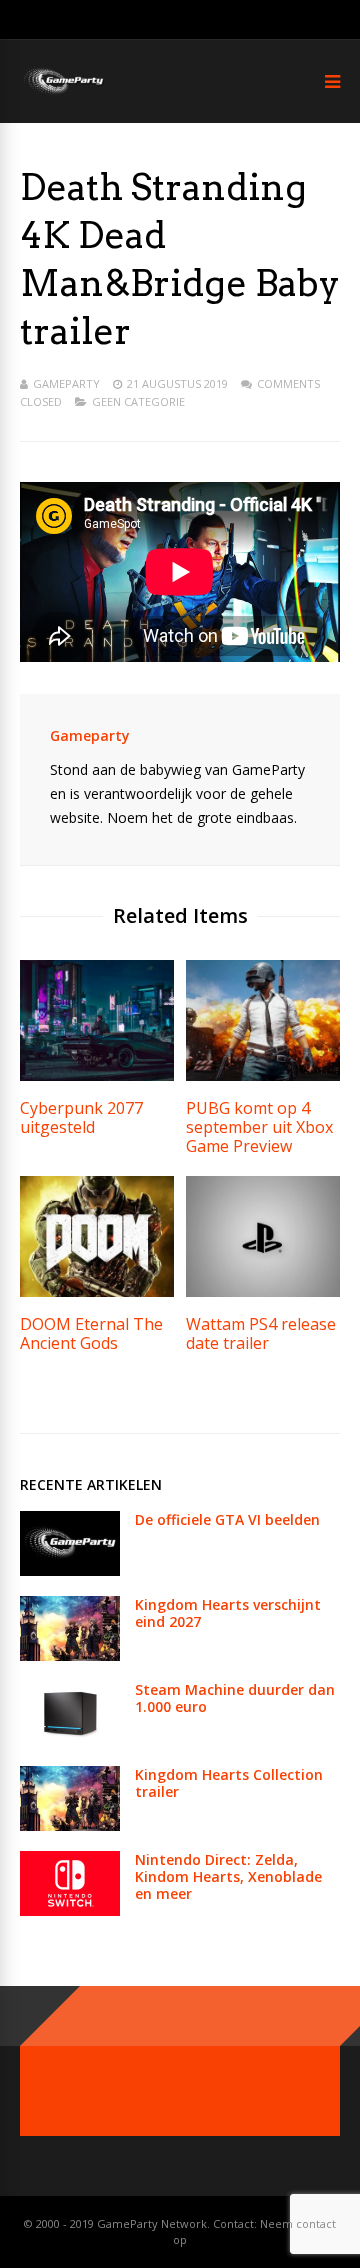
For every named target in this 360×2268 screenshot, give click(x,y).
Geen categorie (138, 401)
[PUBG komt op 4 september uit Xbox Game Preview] (263, 1075)
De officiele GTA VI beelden (227, 1519)
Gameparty (66, 383)
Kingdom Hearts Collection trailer (229, 1783)
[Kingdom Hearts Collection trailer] (70, 1825)
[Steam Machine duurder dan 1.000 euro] (70, 1740)
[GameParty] (62, 92)
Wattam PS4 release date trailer (261, 1333)
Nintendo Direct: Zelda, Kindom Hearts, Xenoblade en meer (228, 1876)
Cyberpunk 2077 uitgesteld (81, 1117)
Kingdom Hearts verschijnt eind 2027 (228, 1613)
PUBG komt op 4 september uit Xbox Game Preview (259, 1127)
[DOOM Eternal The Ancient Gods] (97, 1291)
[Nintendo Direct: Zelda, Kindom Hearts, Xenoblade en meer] (70, 1910)
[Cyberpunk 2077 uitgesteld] (97, 1075)
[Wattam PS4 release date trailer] (263, 1291)
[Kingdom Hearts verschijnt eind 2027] (70, 1655)
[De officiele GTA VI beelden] (70, 1570)
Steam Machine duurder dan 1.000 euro (235, 1698)
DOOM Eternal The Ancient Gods (91, 1333)
